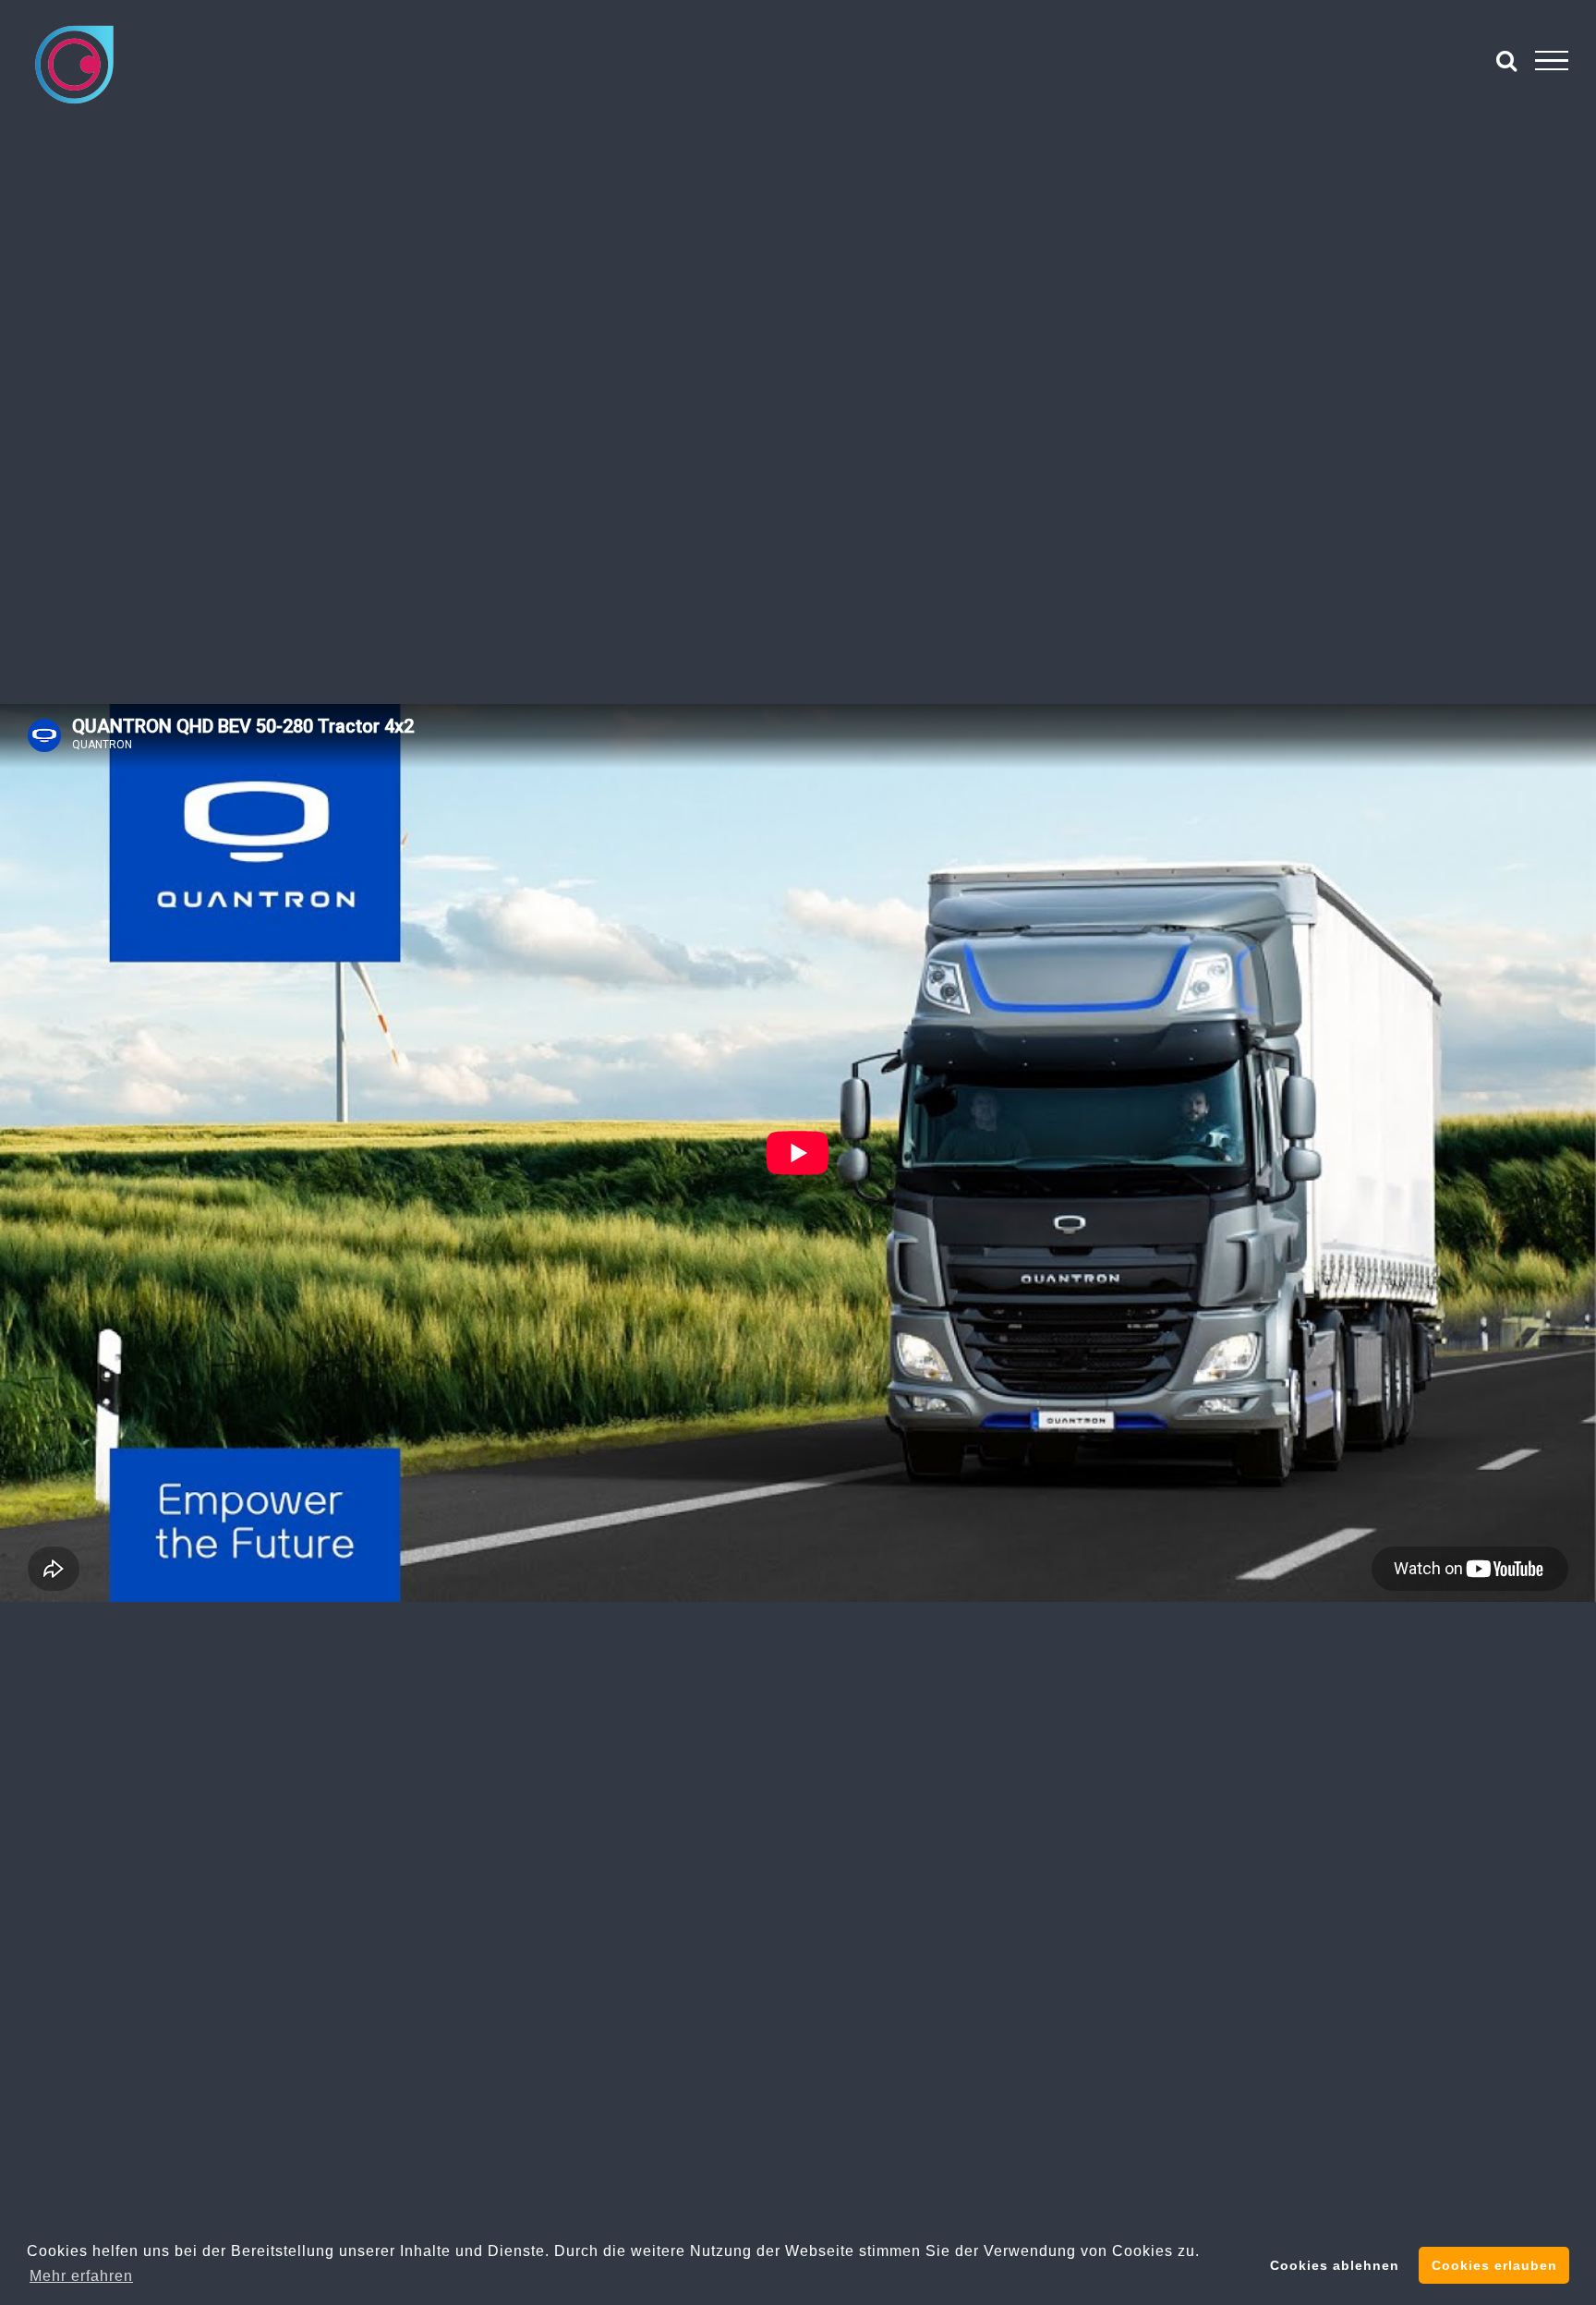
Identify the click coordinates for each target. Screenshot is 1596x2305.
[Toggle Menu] (1552, 61)
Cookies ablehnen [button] (1335, 2265)
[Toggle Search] (1507, 60)
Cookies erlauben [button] (1494, 2265)
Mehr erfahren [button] (81, 2276)
